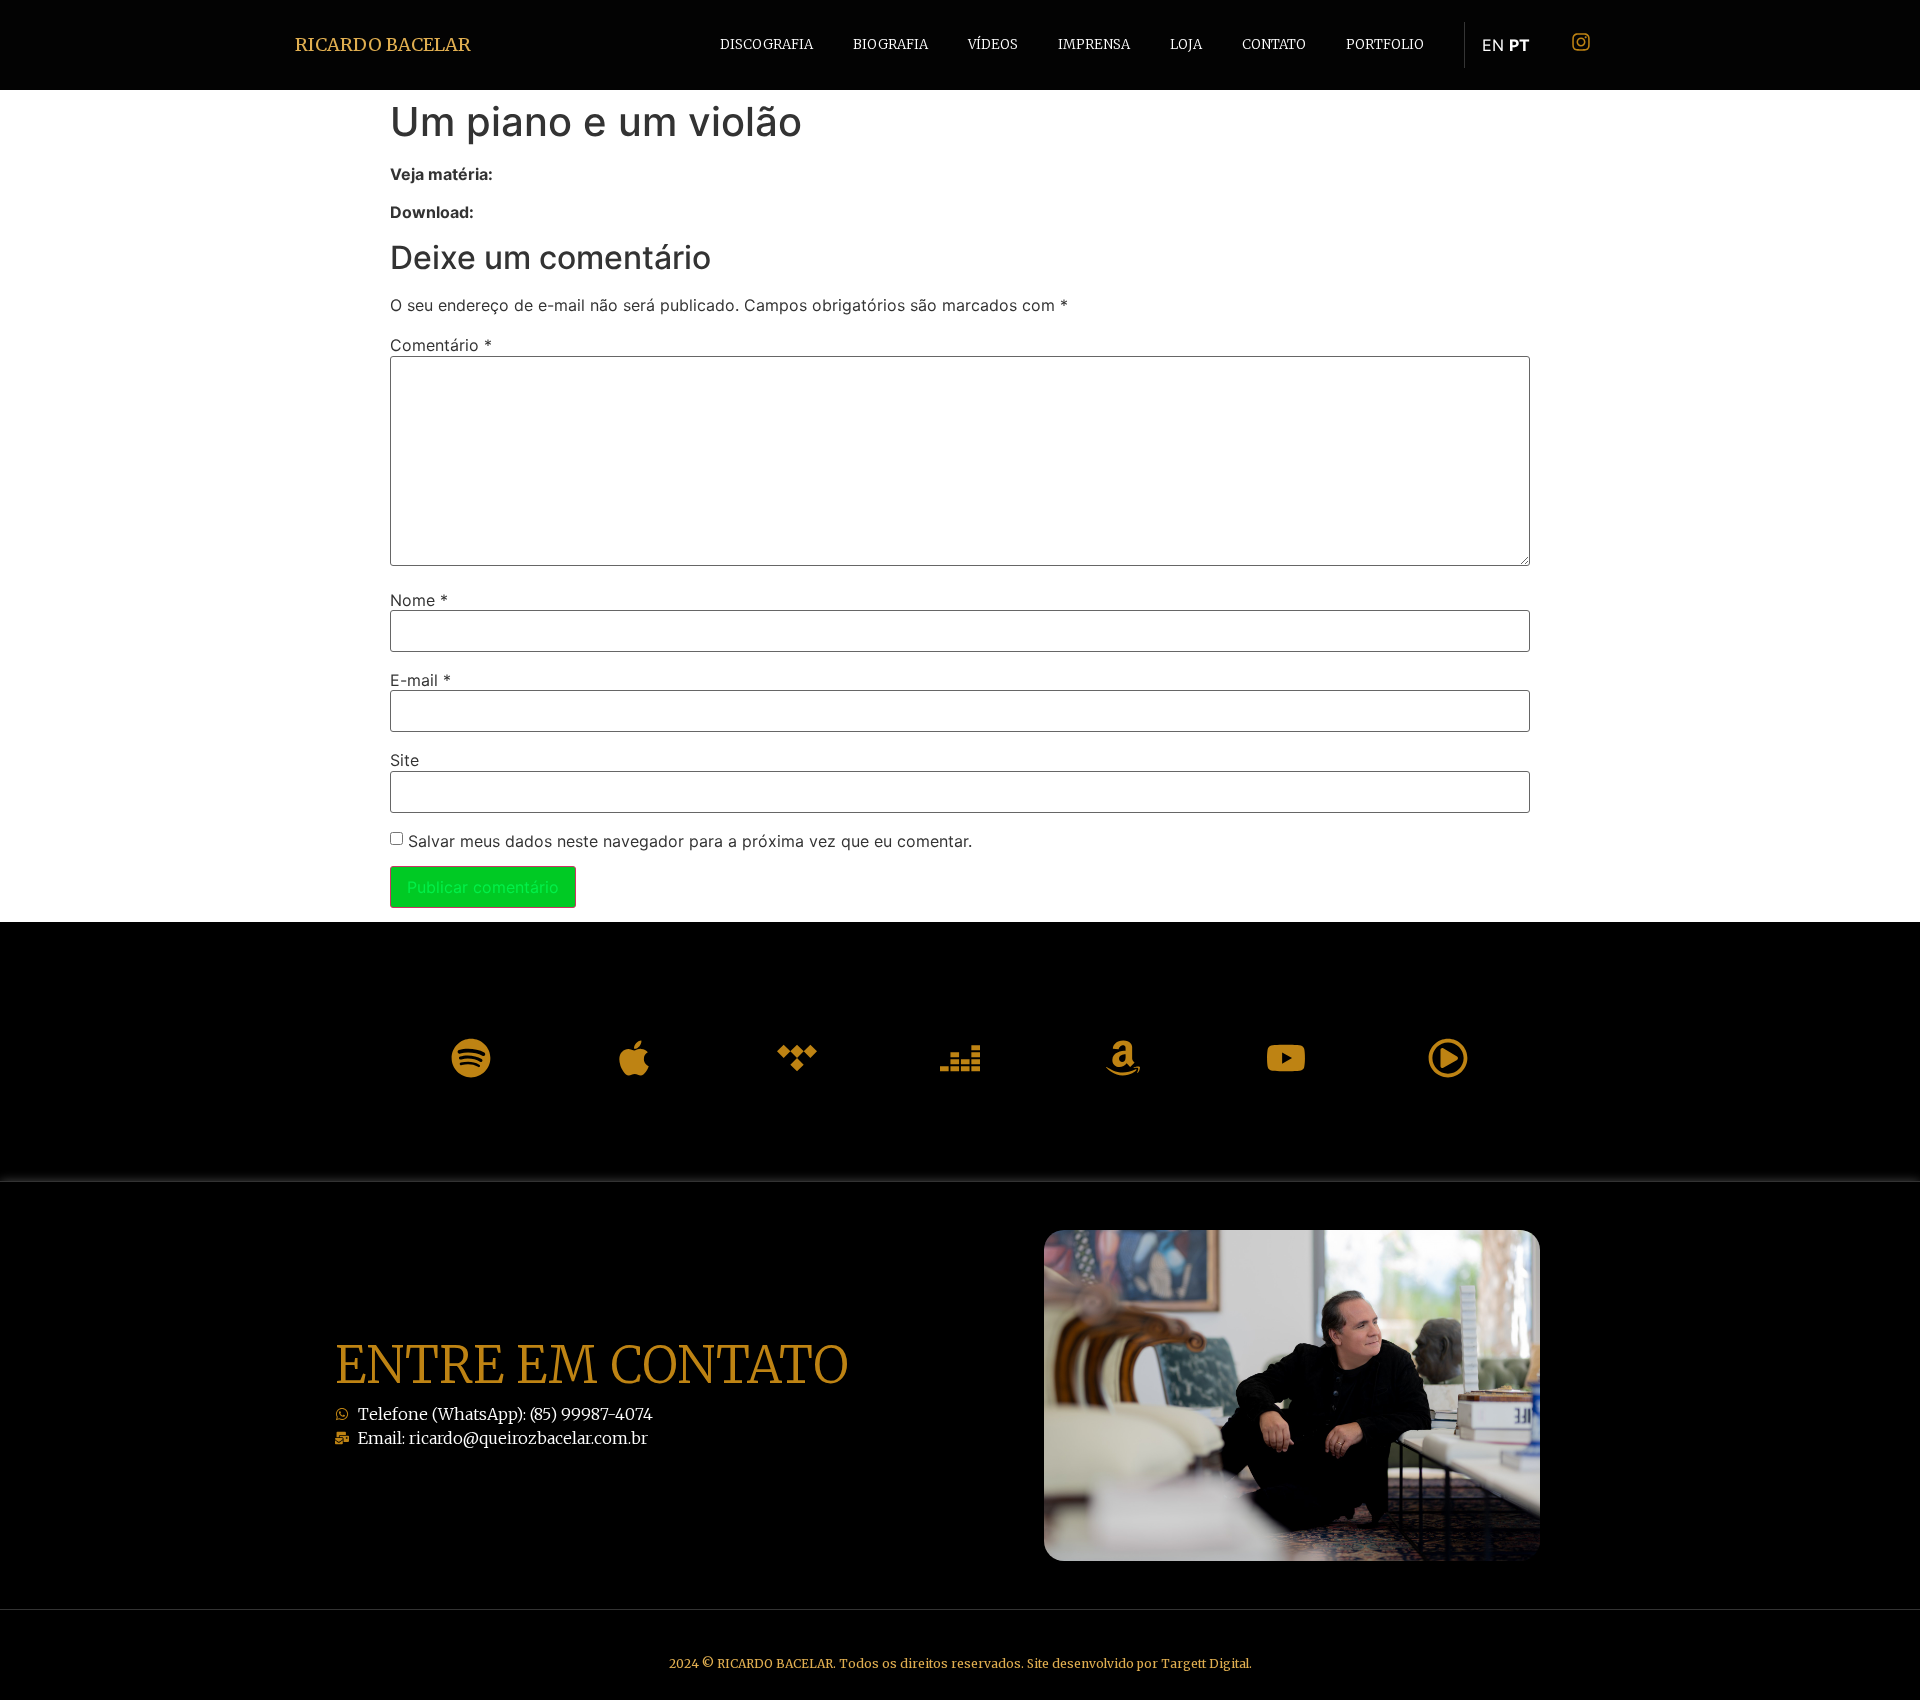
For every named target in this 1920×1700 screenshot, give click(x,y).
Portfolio (1385, 44)
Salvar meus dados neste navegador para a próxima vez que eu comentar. (690, 841)
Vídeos (993, 44)
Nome (419, 600)
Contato (1274, 44)
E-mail (420, 680)
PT (1519, 45)
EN (1493, 45)
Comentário (441, 345)
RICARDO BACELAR (383, 44)
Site (404, 760)
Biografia (890, 44)
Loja (1186, 44)
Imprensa (1094, 44)
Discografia (766, 44)
